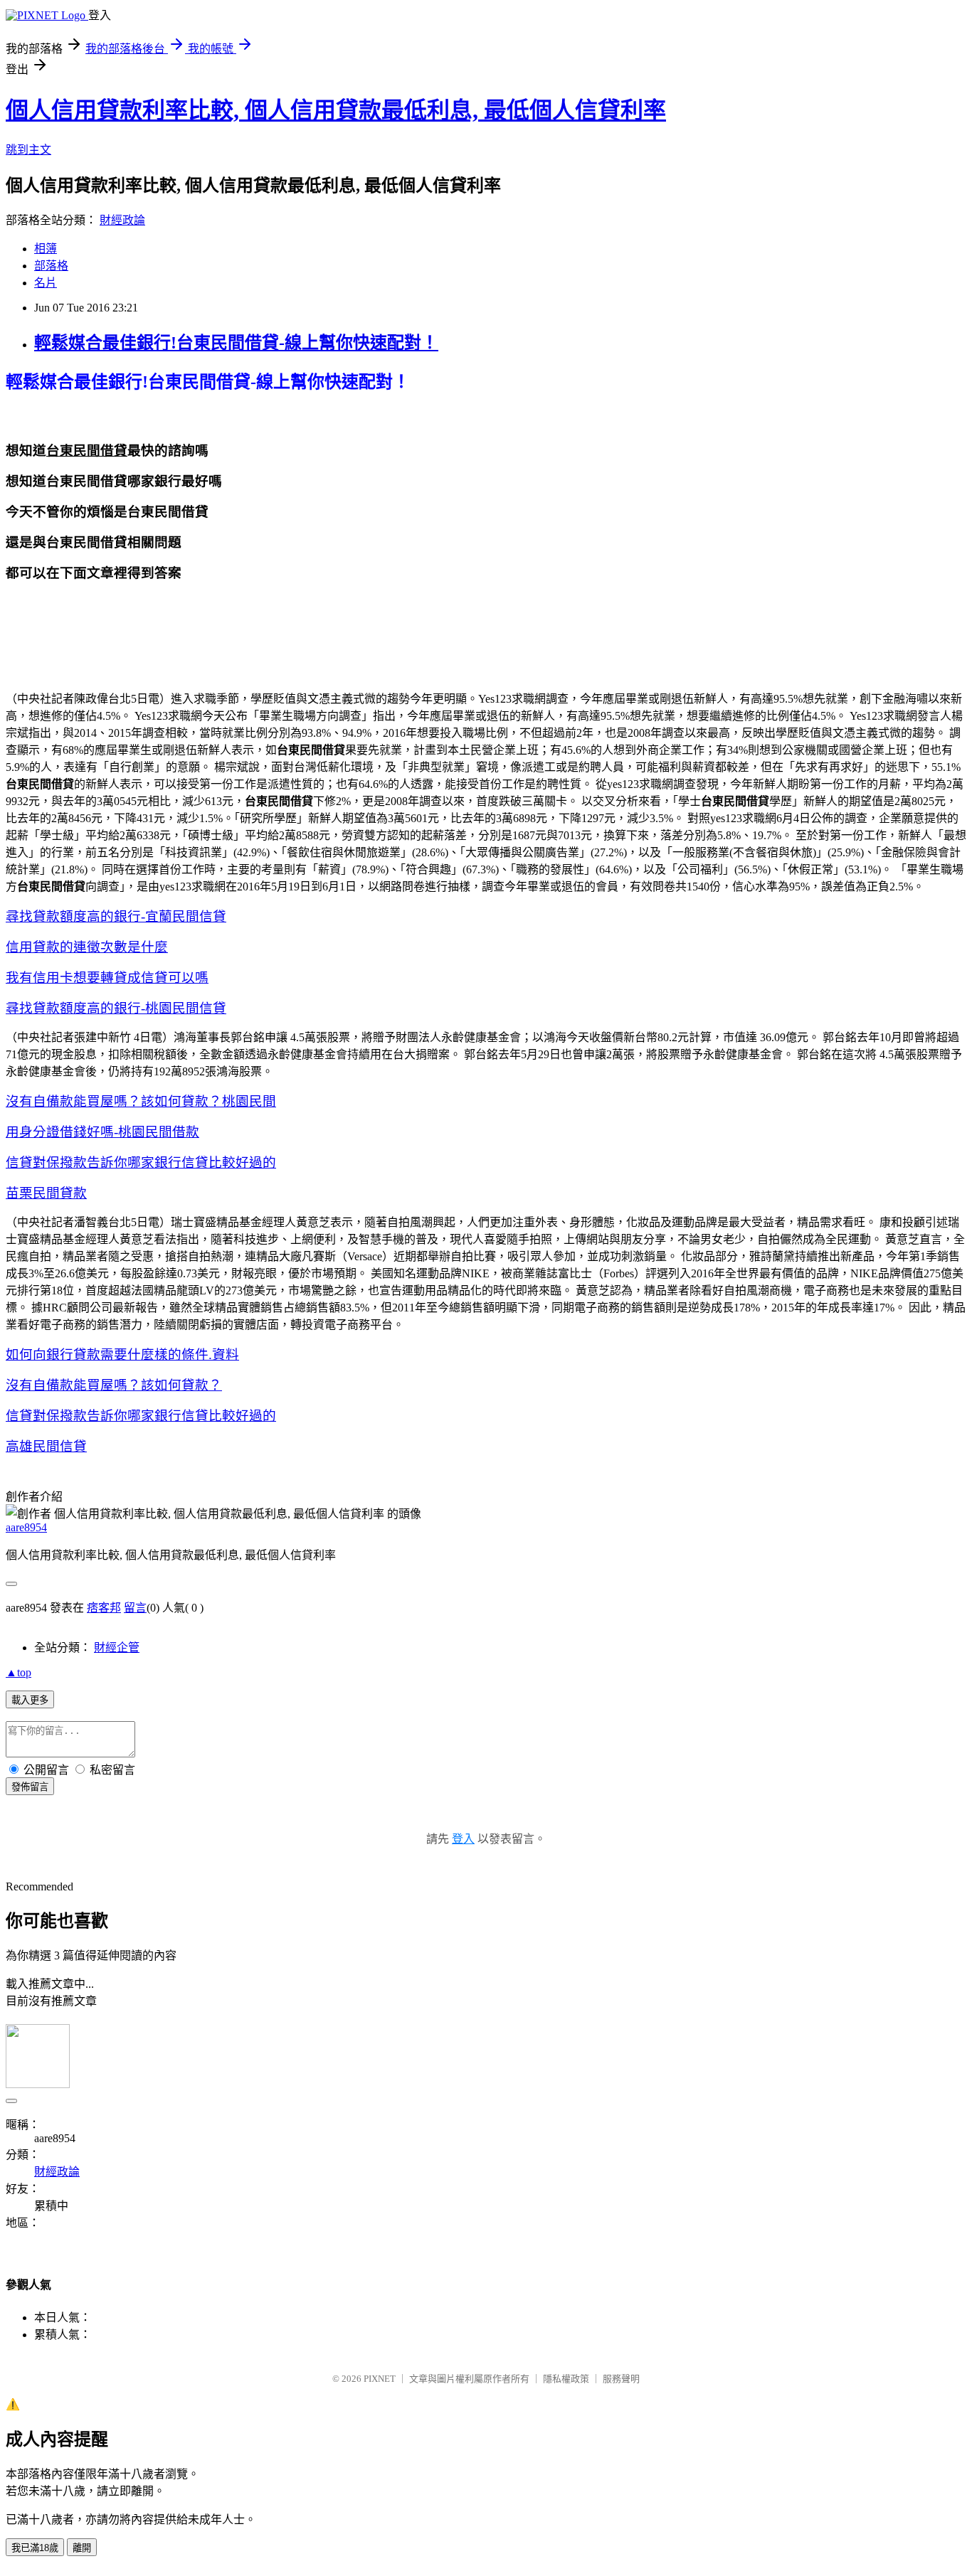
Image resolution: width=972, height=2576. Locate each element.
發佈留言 (30, 1787)
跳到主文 (28, 150)
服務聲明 (621, 2379)
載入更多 (30, 1700)
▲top (19, 1672)
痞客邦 (104, 1608)
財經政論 (122, 220)
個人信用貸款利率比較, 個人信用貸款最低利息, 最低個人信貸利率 (336, 110)
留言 (135, 1608)
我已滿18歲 (35, 2548)
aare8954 (26, 1527)
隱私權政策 (566, 2379)
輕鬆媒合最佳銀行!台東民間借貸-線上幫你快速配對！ (236, 343)
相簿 (46, 249)
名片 (46, 283)
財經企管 (117, 1648)
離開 (82, 2548)
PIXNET (380, 2379)
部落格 (51, 266)
